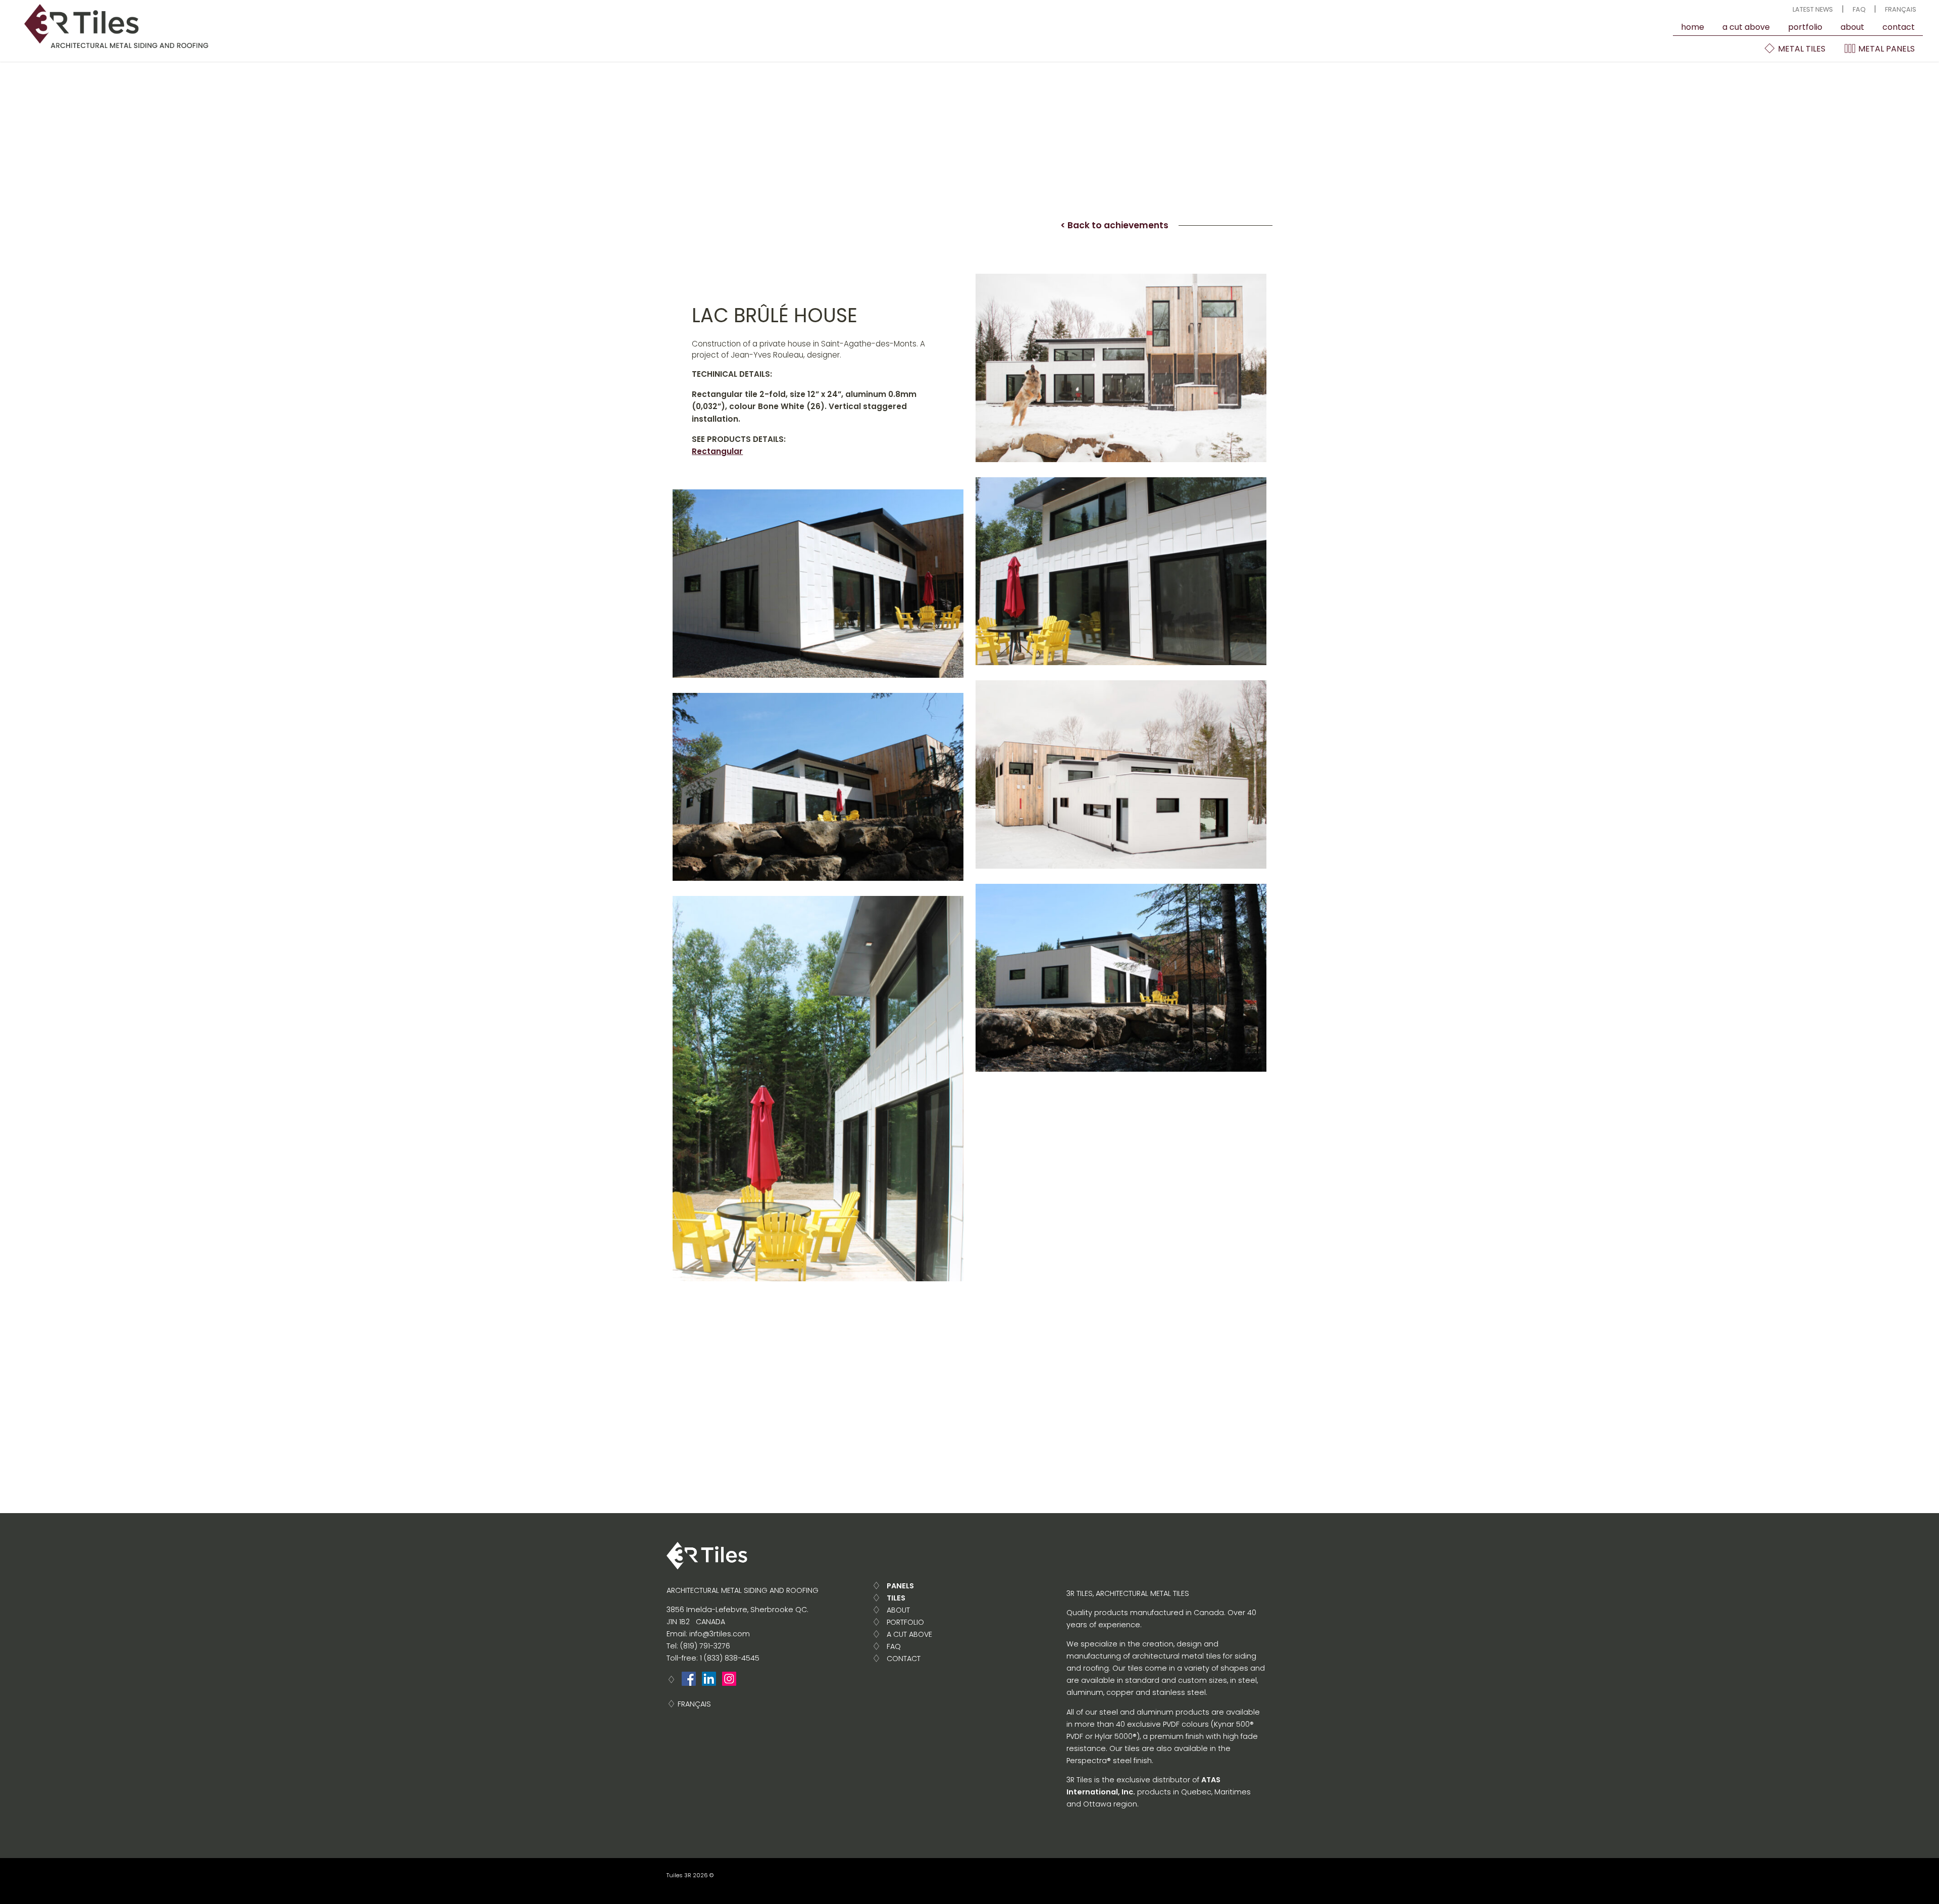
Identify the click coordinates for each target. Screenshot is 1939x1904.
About (1852, 27)
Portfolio (1805, 27)
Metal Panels (1885, 49)
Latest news (1813, 9)
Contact (904, 1659)
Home (1693, 27)
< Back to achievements (1114, 225)
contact (1899, 27)
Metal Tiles (1801, 49)
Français (1901, 9)
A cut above (1746, 27)
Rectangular (717, 451)
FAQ (1859, 9)
